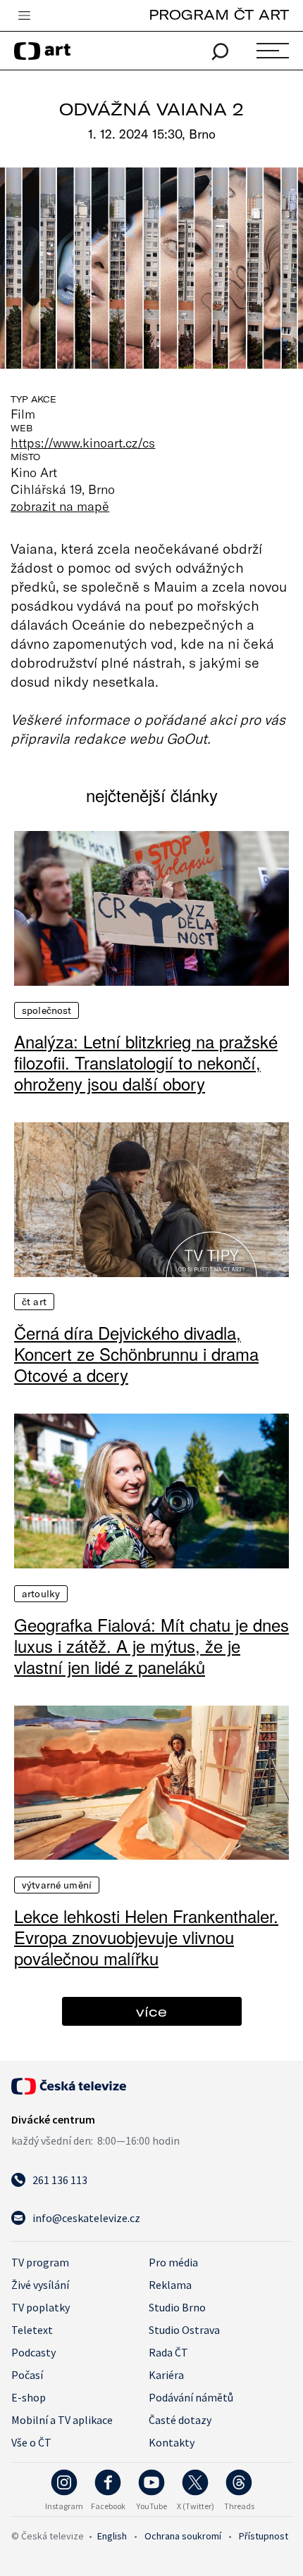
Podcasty (33, 2352)
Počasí (27, 2375)
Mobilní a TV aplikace (62, 2420)
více (151, 2011)
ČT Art (34, 1302)
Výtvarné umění (57, 1885)
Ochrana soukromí (183, 2536)
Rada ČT (168, 2352)
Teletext (32, 2330)
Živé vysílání (40, 2285)
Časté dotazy (180, 2420)
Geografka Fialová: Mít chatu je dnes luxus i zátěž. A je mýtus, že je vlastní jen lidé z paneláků (151, 1646)
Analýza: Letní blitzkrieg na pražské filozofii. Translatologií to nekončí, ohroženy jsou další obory (146, 1062)
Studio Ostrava (184, 2330)
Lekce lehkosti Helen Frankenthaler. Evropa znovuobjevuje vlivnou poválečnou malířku (146, 1937)
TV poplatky (41, 2307)
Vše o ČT (31, 2442)
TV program (40, 2262)
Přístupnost (264, 2536)
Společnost (47, 1010)
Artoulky (41, 1594)
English (112, 2536)
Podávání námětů (191, 2397)
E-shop (29, 2397)
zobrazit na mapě (60, 506)
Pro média (173, 2262)
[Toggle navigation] (24, 16)
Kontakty (172, 2442)
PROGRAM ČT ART (219, 14)
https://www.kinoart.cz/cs (83, 443)
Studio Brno (177, 2307)
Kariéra (166, 2375)
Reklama (170, 2285)
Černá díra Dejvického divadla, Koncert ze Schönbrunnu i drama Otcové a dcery (136, 1354)
